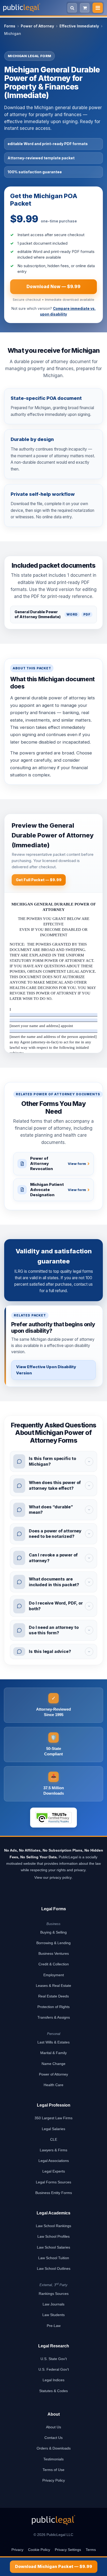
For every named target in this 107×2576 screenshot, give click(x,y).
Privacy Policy (54, 2480)
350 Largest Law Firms (53, 2118)
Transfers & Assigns (54, 2017)
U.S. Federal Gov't (54, 2369)
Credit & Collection (54, 1964)
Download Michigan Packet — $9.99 (54, 2566)
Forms (10, 26)
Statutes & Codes (53, 2391)
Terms (91, 2550)
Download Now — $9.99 (53, 287)
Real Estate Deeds (53, 1996)
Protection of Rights (53, 2007)
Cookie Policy (39, 2550)
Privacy (17, 2550)
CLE (54, 2139)
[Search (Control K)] (72, 8)
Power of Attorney (37, 26)
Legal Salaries (53, 2129)
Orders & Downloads (54, 2448)
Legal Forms (54, 1909)
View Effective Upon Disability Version (46, 1370)
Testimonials (53, 2459)
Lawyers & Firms (53, 2150)
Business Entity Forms (54, 2193)
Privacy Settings (68, 2550)
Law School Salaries (53, 2247)
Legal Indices (53, 2380)
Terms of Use (53, 2470)
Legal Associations (54, 2161)
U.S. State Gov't (54, 2359)
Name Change (53, 2064)
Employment (54, 1975)
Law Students (53, 2315)
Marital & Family (53, 2053)
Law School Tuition (54, 2258)
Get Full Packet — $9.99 (39, 880)
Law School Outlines (54, 2268)
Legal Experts (54, 2171)
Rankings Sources (54, 2294)
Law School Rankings (53, 2226)
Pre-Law (54, 2326)
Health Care (53, 2085)
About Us (53, 2427)
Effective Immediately (79, 26)
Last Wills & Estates (53, 2042)
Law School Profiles (53, 2236)
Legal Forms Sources (53, 2182)
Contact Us (53, 2438)
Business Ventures (54, 1953)
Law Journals (53, 2304)
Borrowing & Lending (53, 1943)
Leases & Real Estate (53, 1986)
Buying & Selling (53, 1932)
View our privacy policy (53, 1877)
